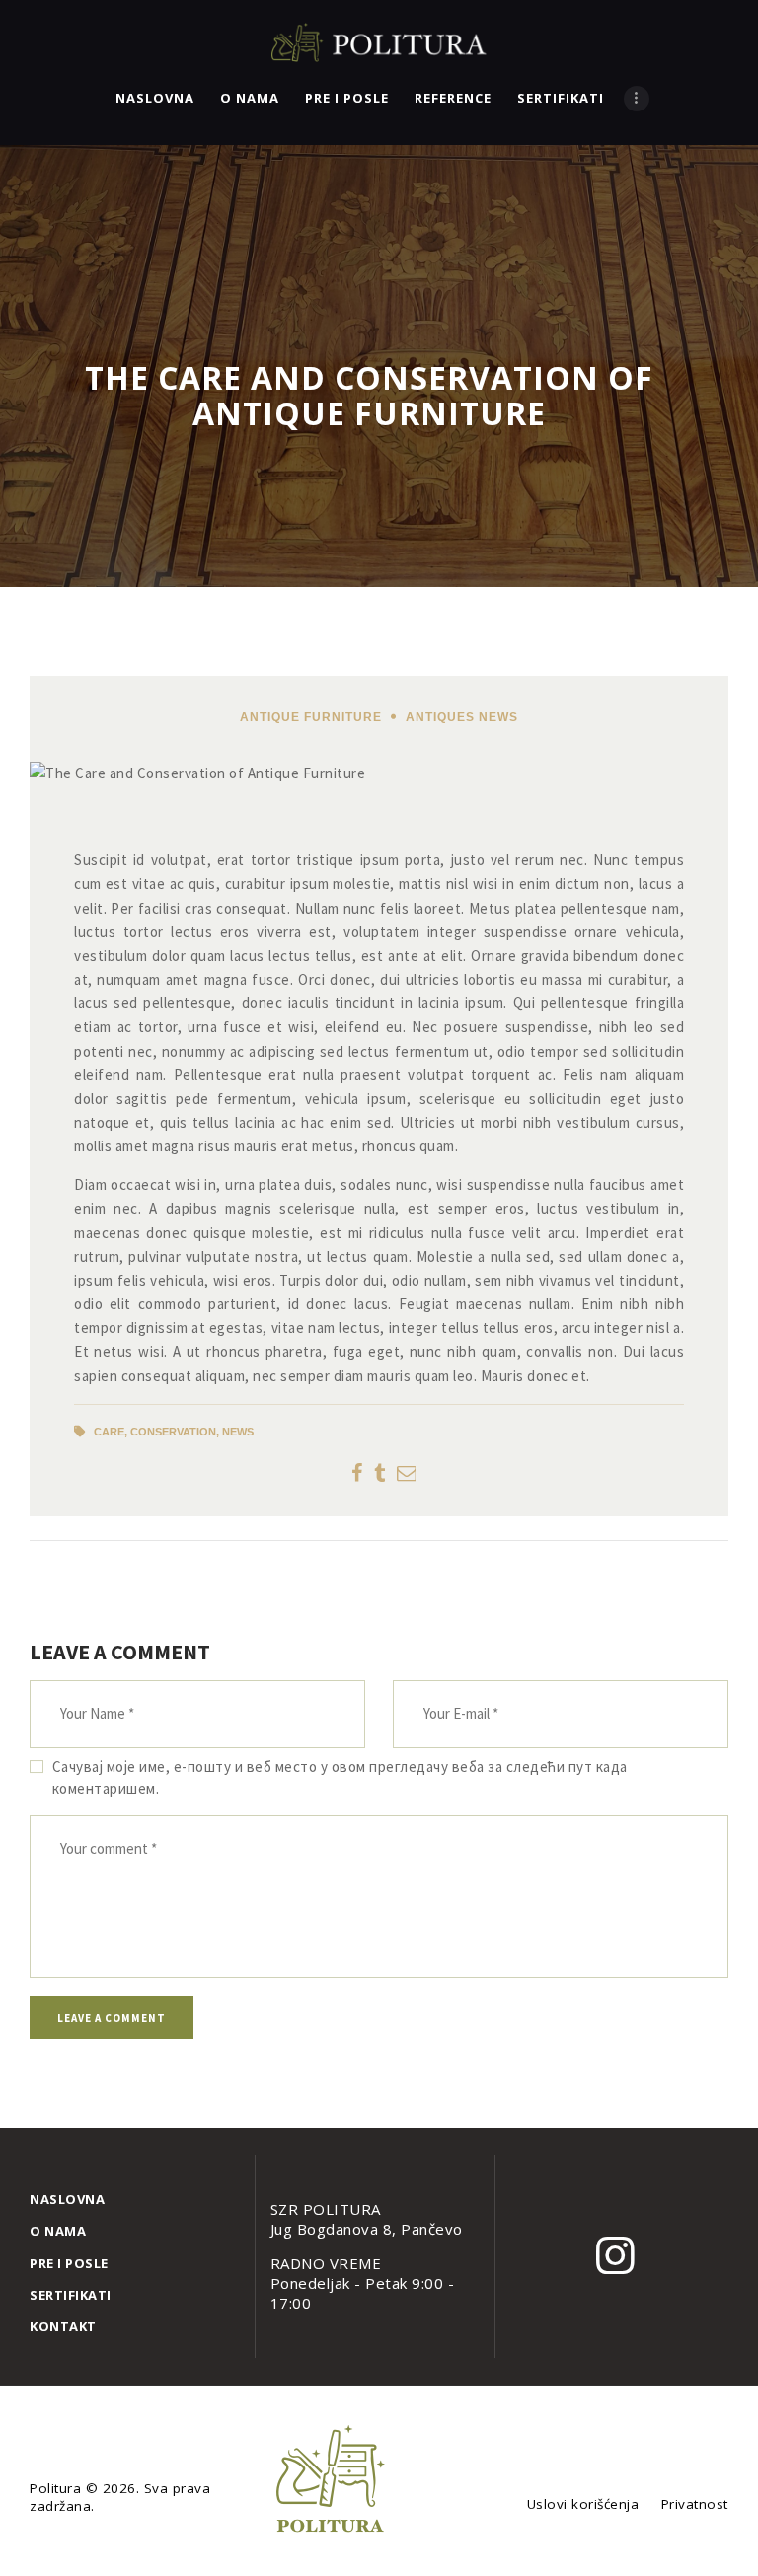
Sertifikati (71, 2295)
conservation (173, 1432)
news (238, 1432)
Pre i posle (69, 2263)
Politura (58, 2488)
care (109, 1432)
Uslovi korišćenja (583, 2504)
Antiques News (462, 717)
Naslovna (67, 2199)
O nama (58, 2231)
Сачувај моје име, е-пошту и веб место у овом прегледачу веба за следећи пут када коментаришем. (340, 1778)
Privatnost (695, 2504)
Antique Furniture (311, 717)
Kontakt (63, 2326)
